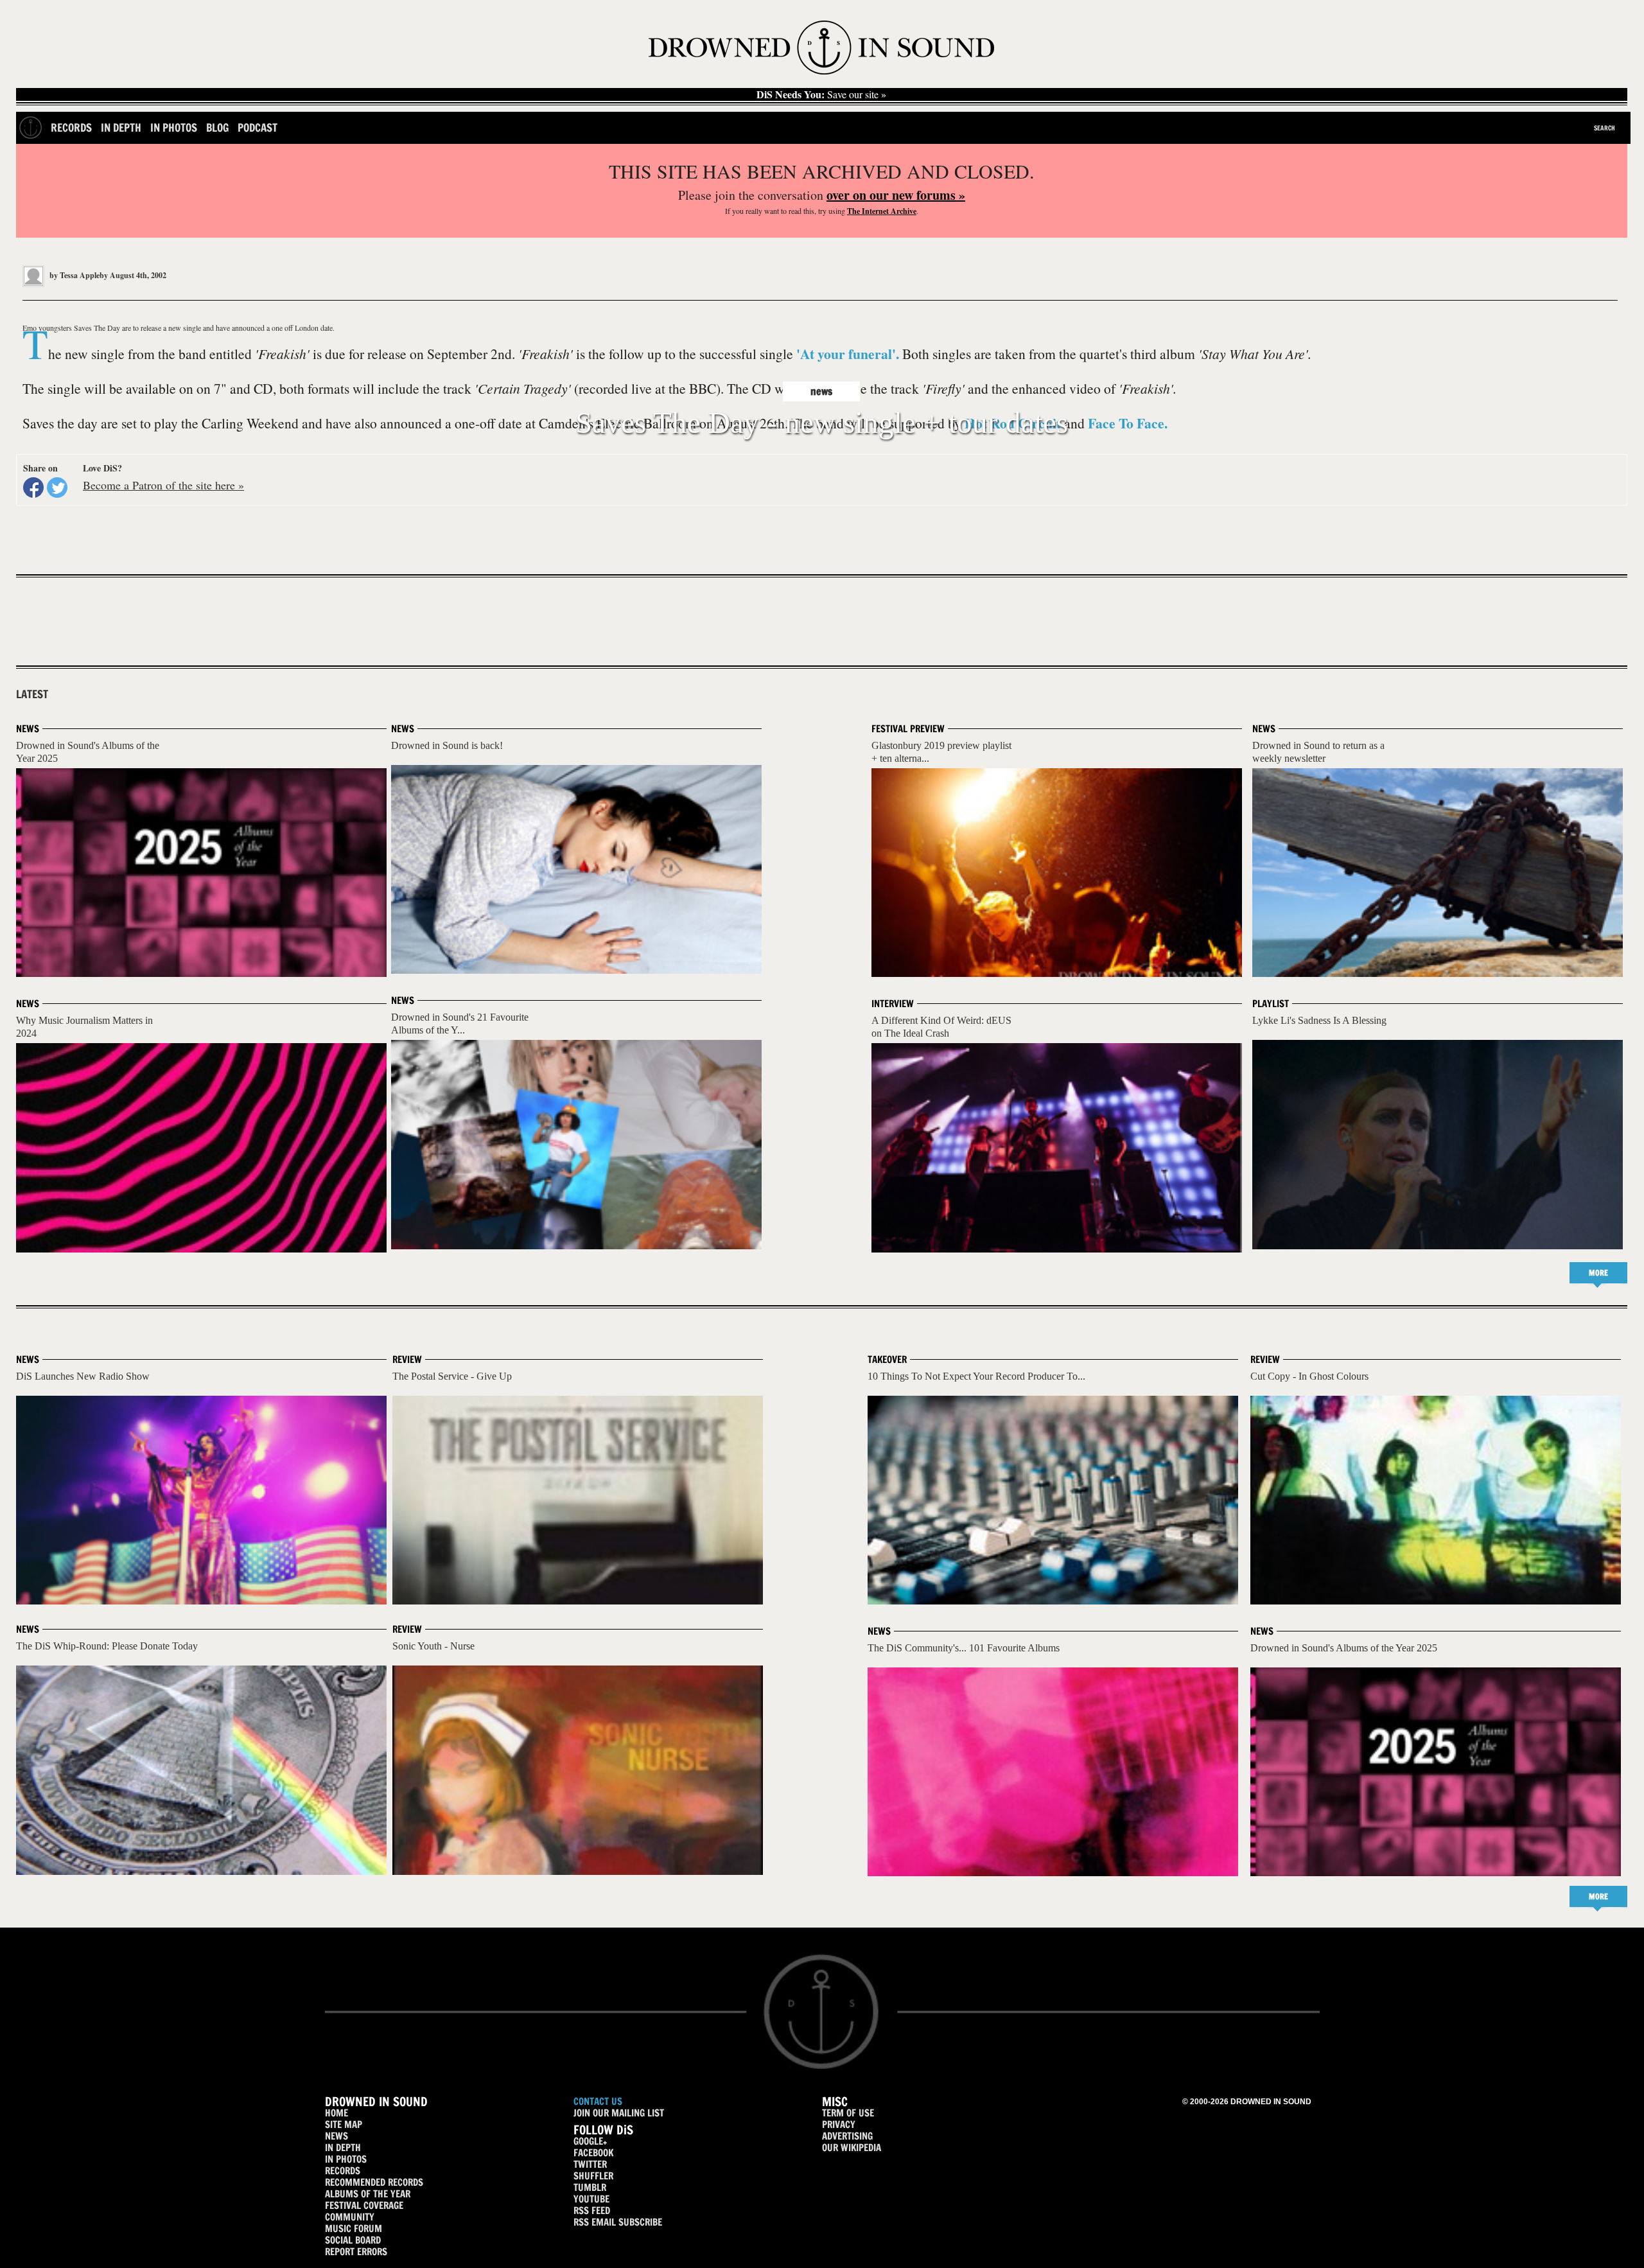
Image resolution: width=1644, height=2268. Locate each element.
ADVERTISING (847, 2136)
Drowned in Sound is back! (447, 745)
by (78, 275)
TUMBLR (590, 2187)
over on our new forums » (896, 195)
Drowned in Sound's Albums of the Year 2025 (1344, 1648)
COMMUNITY (350, 2217)
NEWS (337, 2136)
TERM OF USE (848, 2113)
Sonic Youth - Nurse (433, 1646)
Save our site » (821, 94)
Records (71, 127)
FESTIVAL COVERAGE (364, 2205)
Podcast (258, 127)
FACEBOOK (593, 2153)
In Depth (121, 127)
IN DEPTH (343, 2148)
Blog (217, 127)
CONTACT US (598, 2101)
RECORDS (343, 2171)
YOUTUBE (591, 2199)
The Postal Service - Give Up (452, 1376)
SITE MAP (344, 2124)
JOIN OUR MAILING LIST (619, 2113)
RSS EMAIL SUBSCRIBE (618, 2222)
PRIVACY (839, 2124)
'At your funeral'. (848, 354)
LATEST (32, 694)
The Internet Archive (882, 211)
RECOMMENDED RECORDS (374, 2182)
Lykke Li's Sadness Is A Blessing (1319, 1020)
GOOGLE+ (590, 2141)
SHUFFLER (593, 2176)
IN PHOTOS (346, 2159)
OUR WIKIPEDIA (852, 2148)
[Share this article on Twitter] (57, 488)
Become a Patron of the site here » (163, 485)
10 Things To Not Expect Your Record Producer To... (976, 1376)
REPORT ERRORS (356, 2252)
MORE (1598, 1273)
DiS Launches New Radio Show (83, 1376)
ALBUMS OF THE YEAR (368, 2194)
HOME (337, 2113)
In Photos (174, 127)
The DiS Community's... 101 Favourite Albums (964, 1648)
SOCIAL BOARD (353, 2240)
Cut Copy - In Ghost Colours (1309, 1376)
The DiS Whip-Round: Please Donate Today (107, 1646)
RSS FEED (592, 2211)
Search (1605, 128)
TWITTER (590, 2164)
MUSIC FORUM (354, 2228)
